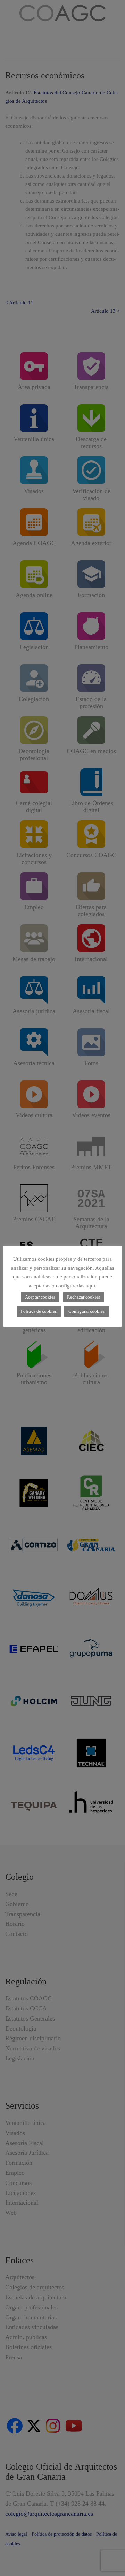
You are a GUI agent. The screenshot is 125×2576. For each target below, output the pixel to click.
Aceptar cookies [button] (40, 1297)
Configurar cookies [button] (86, 1311)
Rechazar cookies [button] (84, 1297)
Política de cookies (39, 1311)
